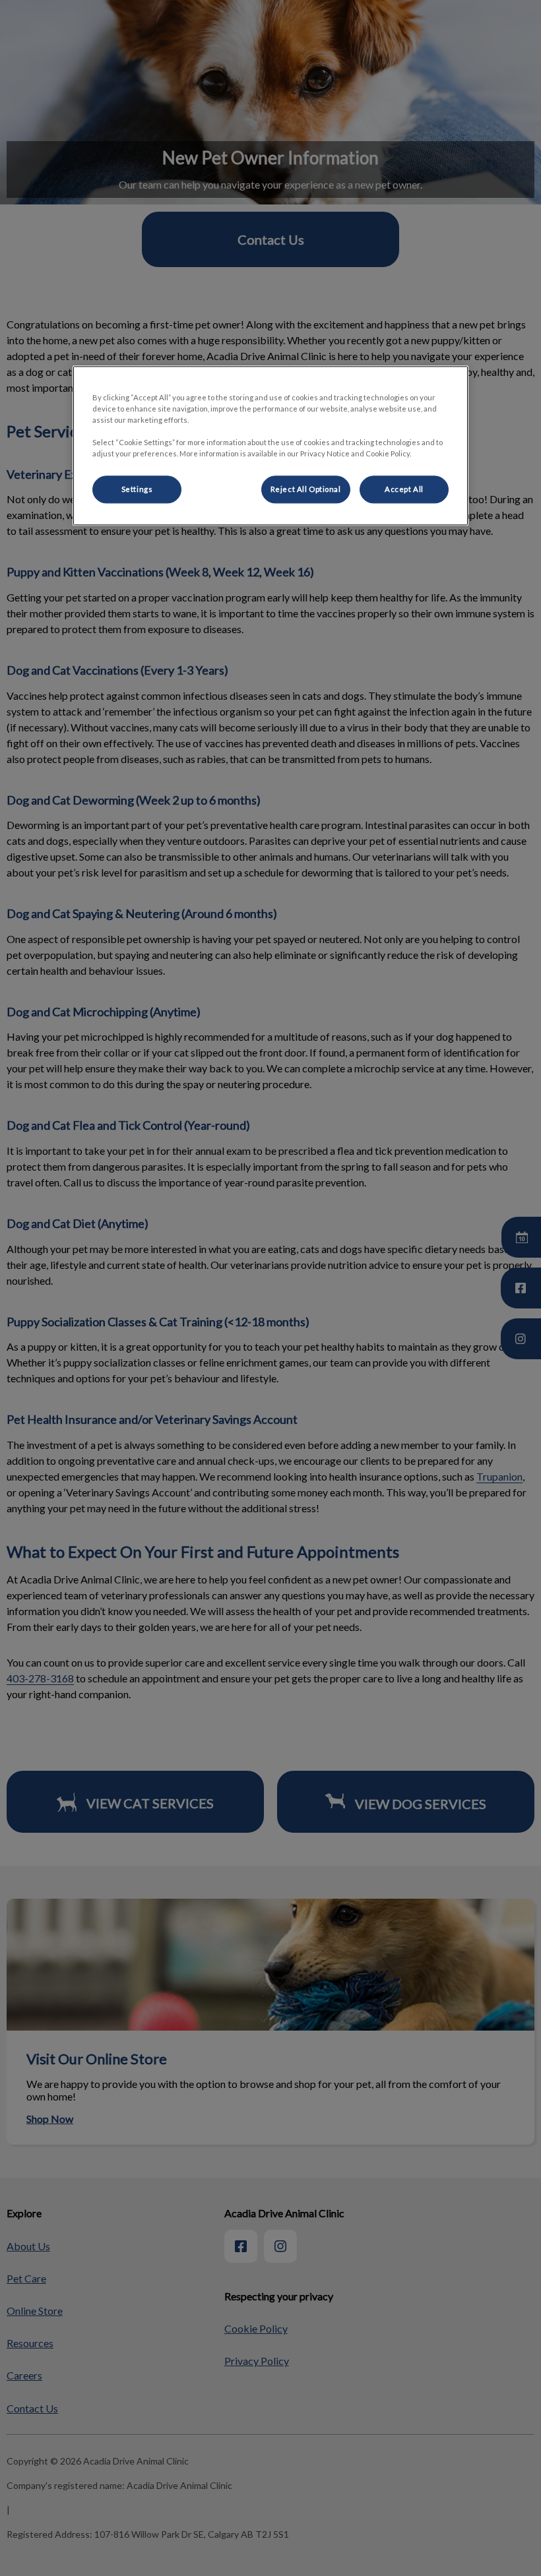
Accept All (404, 490)
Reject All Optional (306, 490)
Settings (137, 490)
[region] (270, 445)
